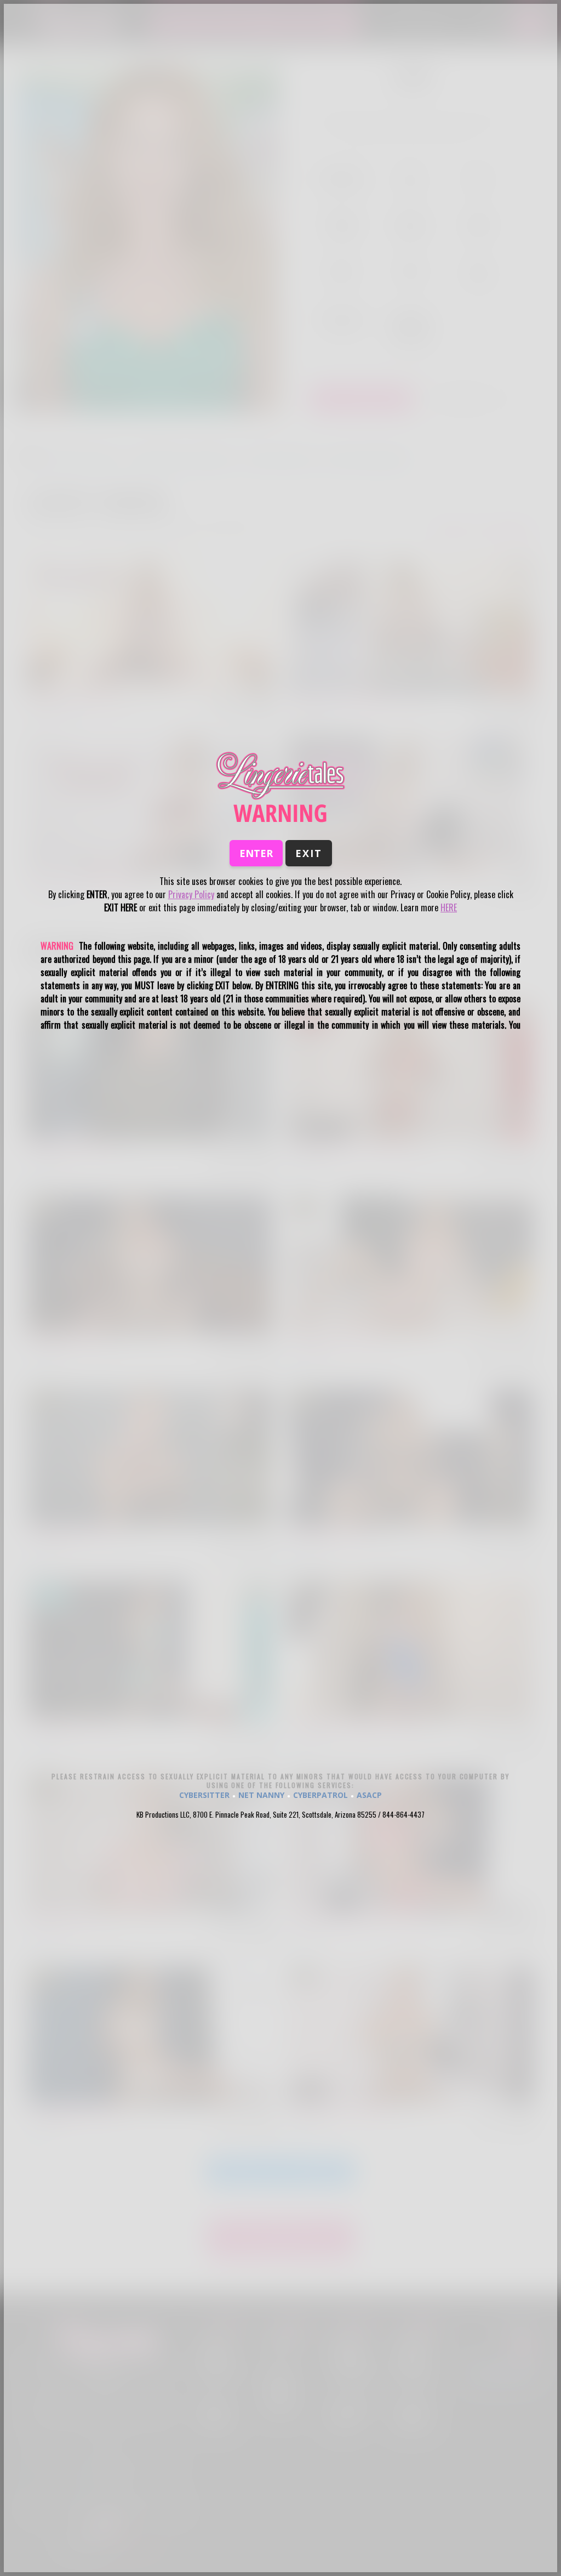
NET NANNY (261, 1795)
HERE (449, 907)
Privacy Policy (191, 894)
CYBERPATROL (320, 1795)
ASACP (369, 1795)
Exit (309, 853)
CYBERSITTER (204, 1795)
